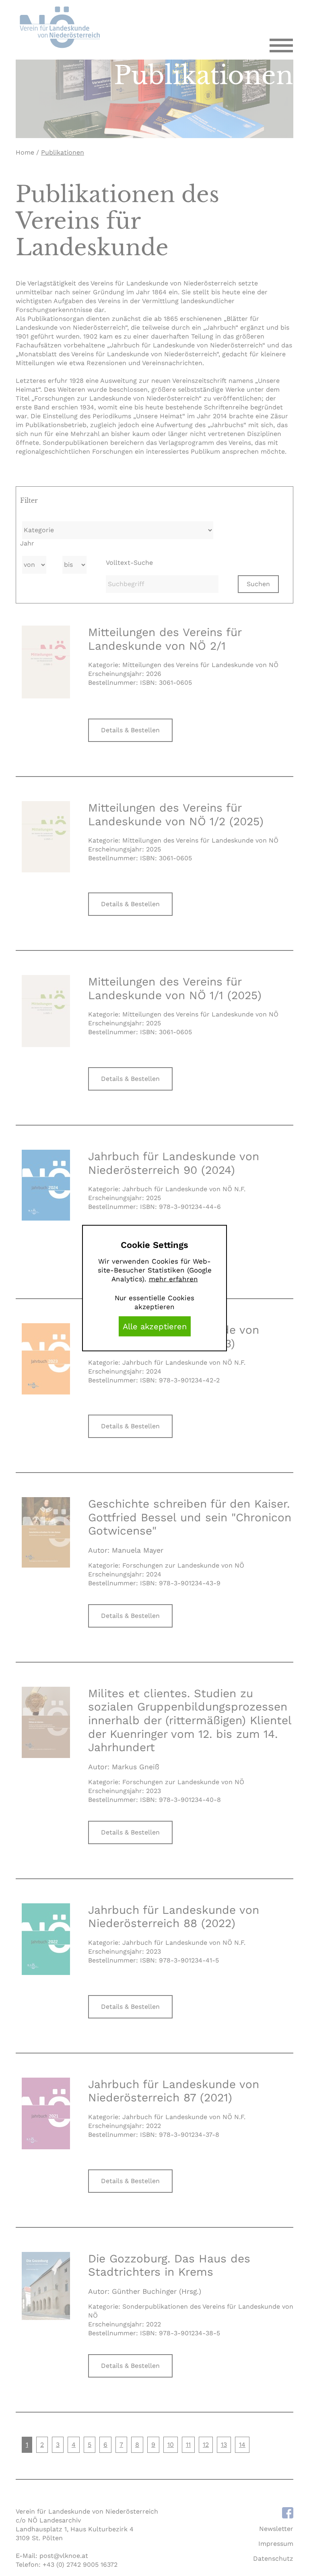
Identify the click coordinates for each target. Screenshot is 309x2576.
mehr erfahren (173, 1279)
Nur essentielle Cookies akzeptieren (154, 1302)
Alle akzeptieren (155, 1326)
